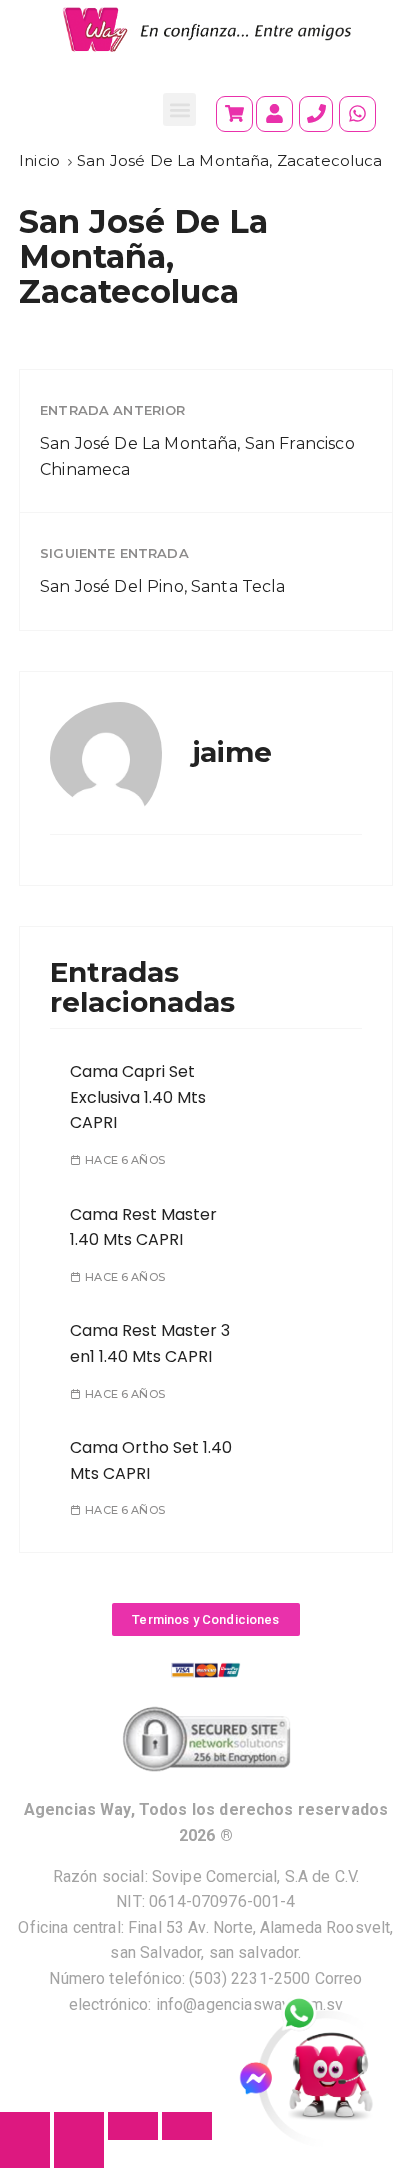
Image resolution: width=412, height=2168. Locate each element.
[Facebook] (264, 2078)
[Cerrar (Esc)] (187, 2126)
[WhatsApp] (310, 2015)
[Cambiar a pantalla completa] (79, 2126)
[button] (179, 109)
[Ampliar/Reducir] (25, 2126)
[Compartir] (133, 2126)
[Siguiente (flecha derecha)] (79, 2154)
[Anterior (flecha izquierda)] (25, 2154)
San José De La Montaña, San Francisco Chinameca (197, 456)
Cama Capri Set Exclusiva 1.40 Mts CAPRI (138, 1097)
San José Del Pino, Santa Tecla (163, 586)
